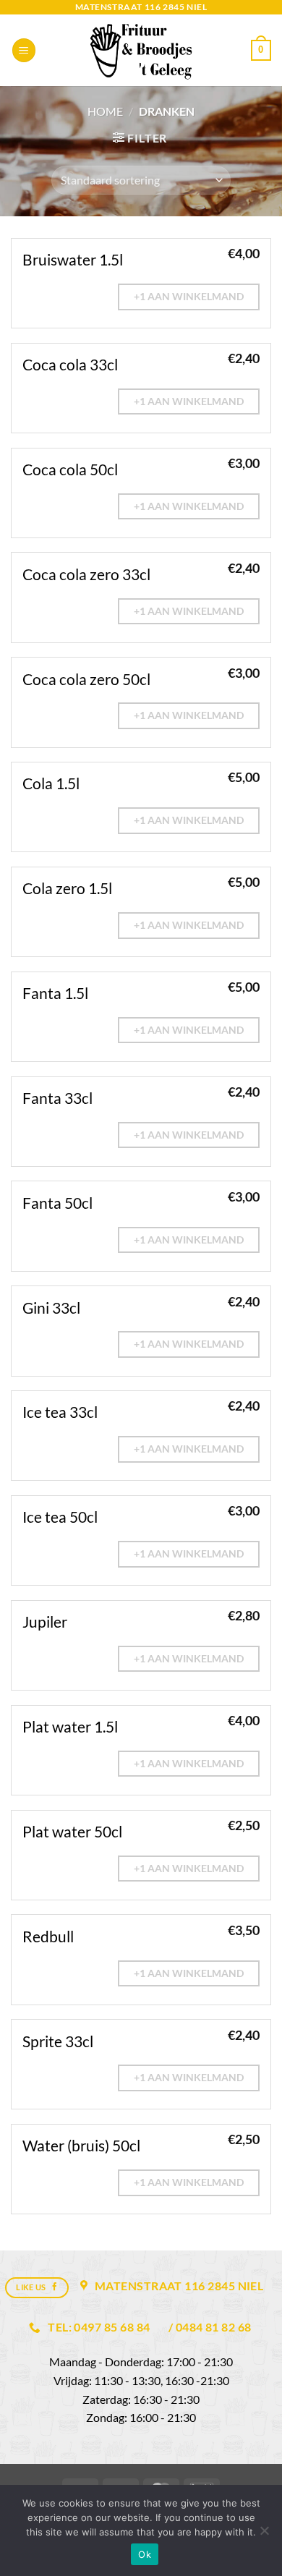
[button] (24, 50)
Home (105, 111)
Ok (145, 2554)
